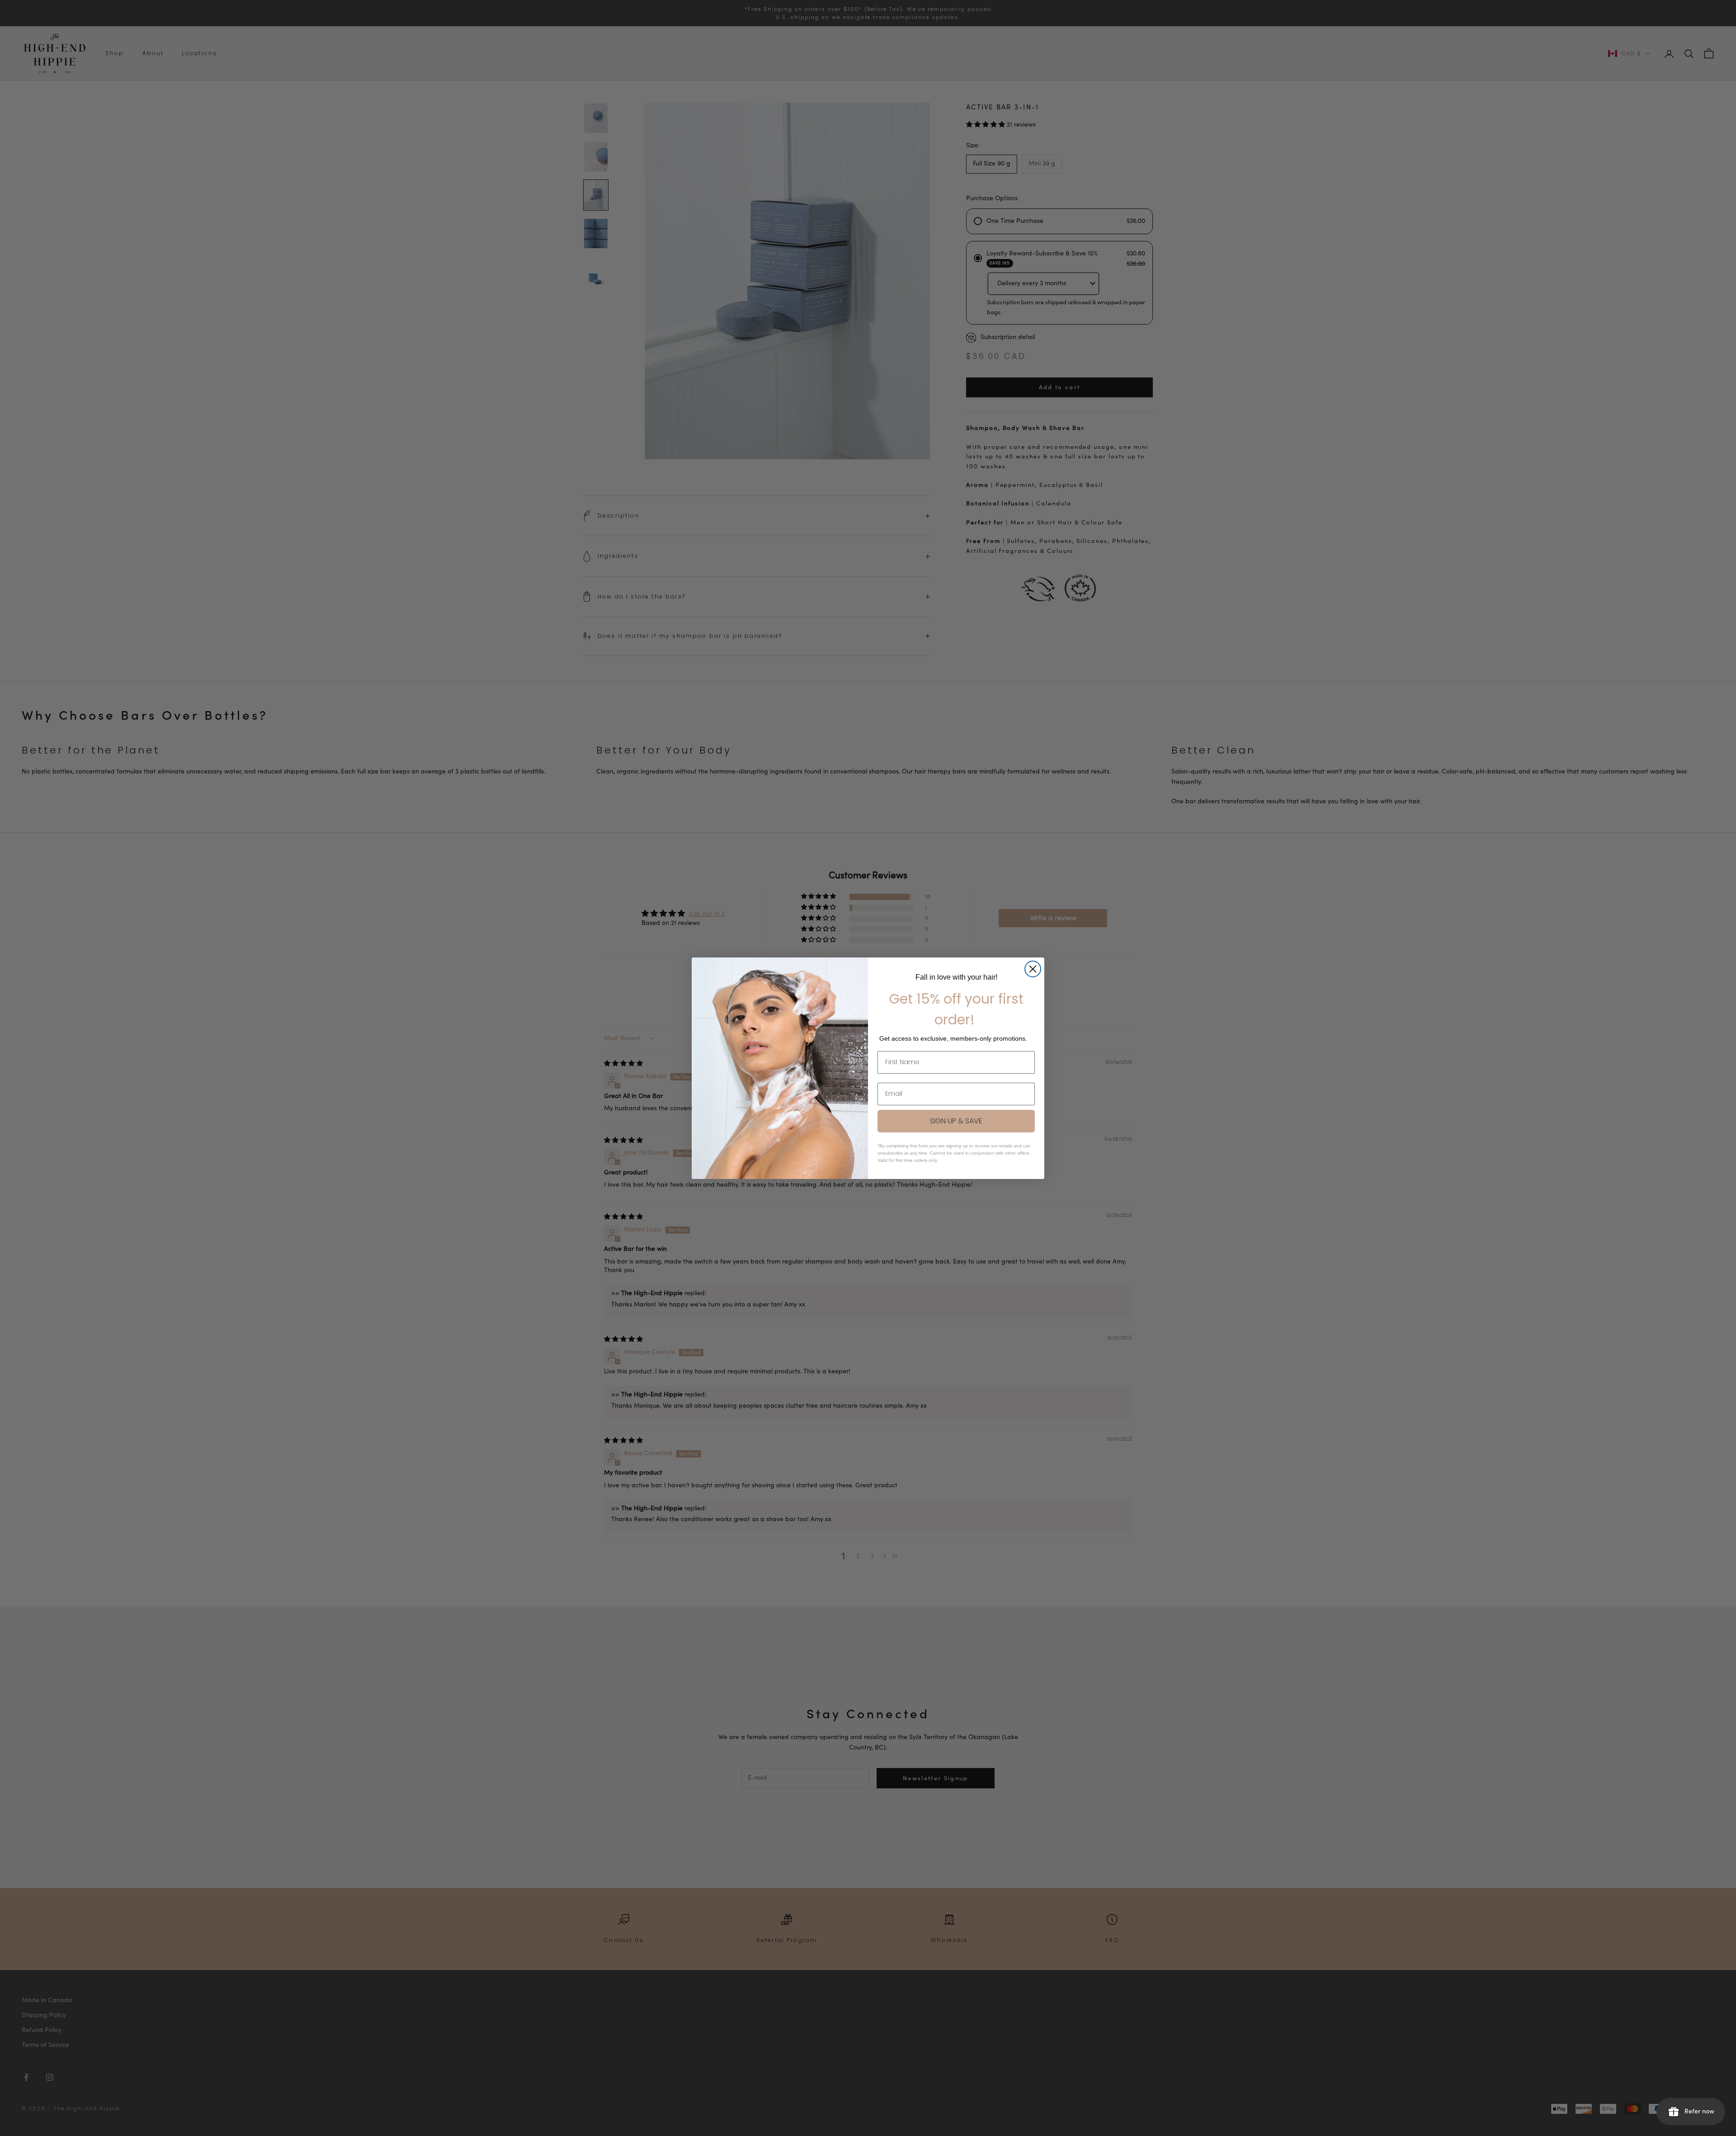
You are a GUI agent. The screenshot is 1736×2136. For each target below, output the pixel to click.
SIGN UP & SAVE (956, 1121)
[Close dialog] (1033, 969)
